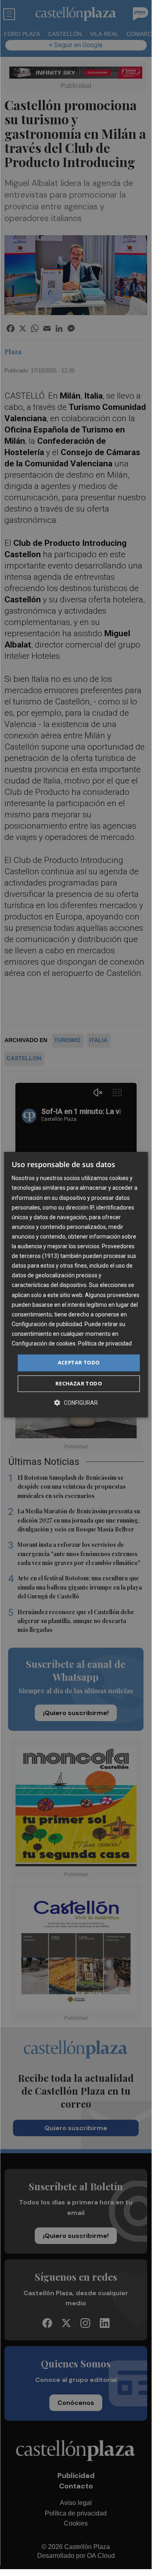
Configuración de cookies (44, 1343)
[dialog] (76, 1285)
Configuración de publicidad (47, 1324)
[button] (76, 1403)
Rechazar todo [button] (79, 1383)
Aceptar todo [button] (79, 1362)
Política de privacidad (105, 1343)
